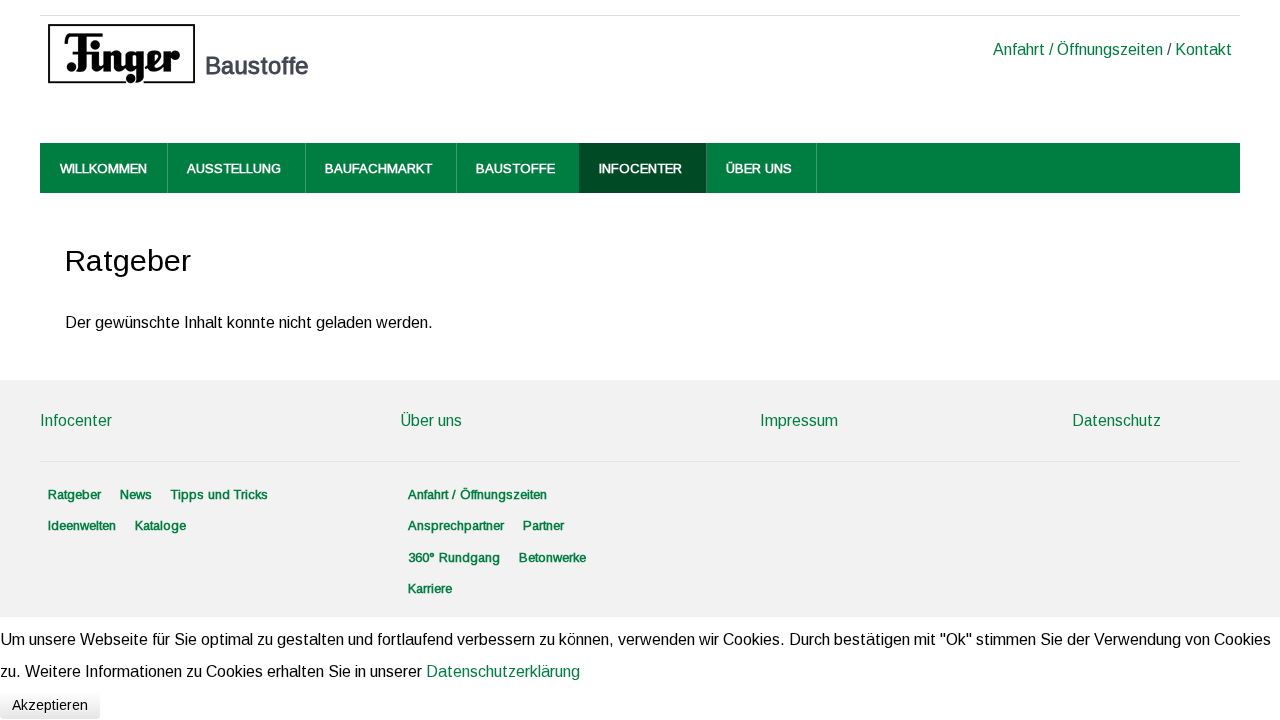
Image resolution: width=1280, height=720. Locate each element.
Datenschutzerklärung (503, 671)
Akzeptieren (50, 705)
